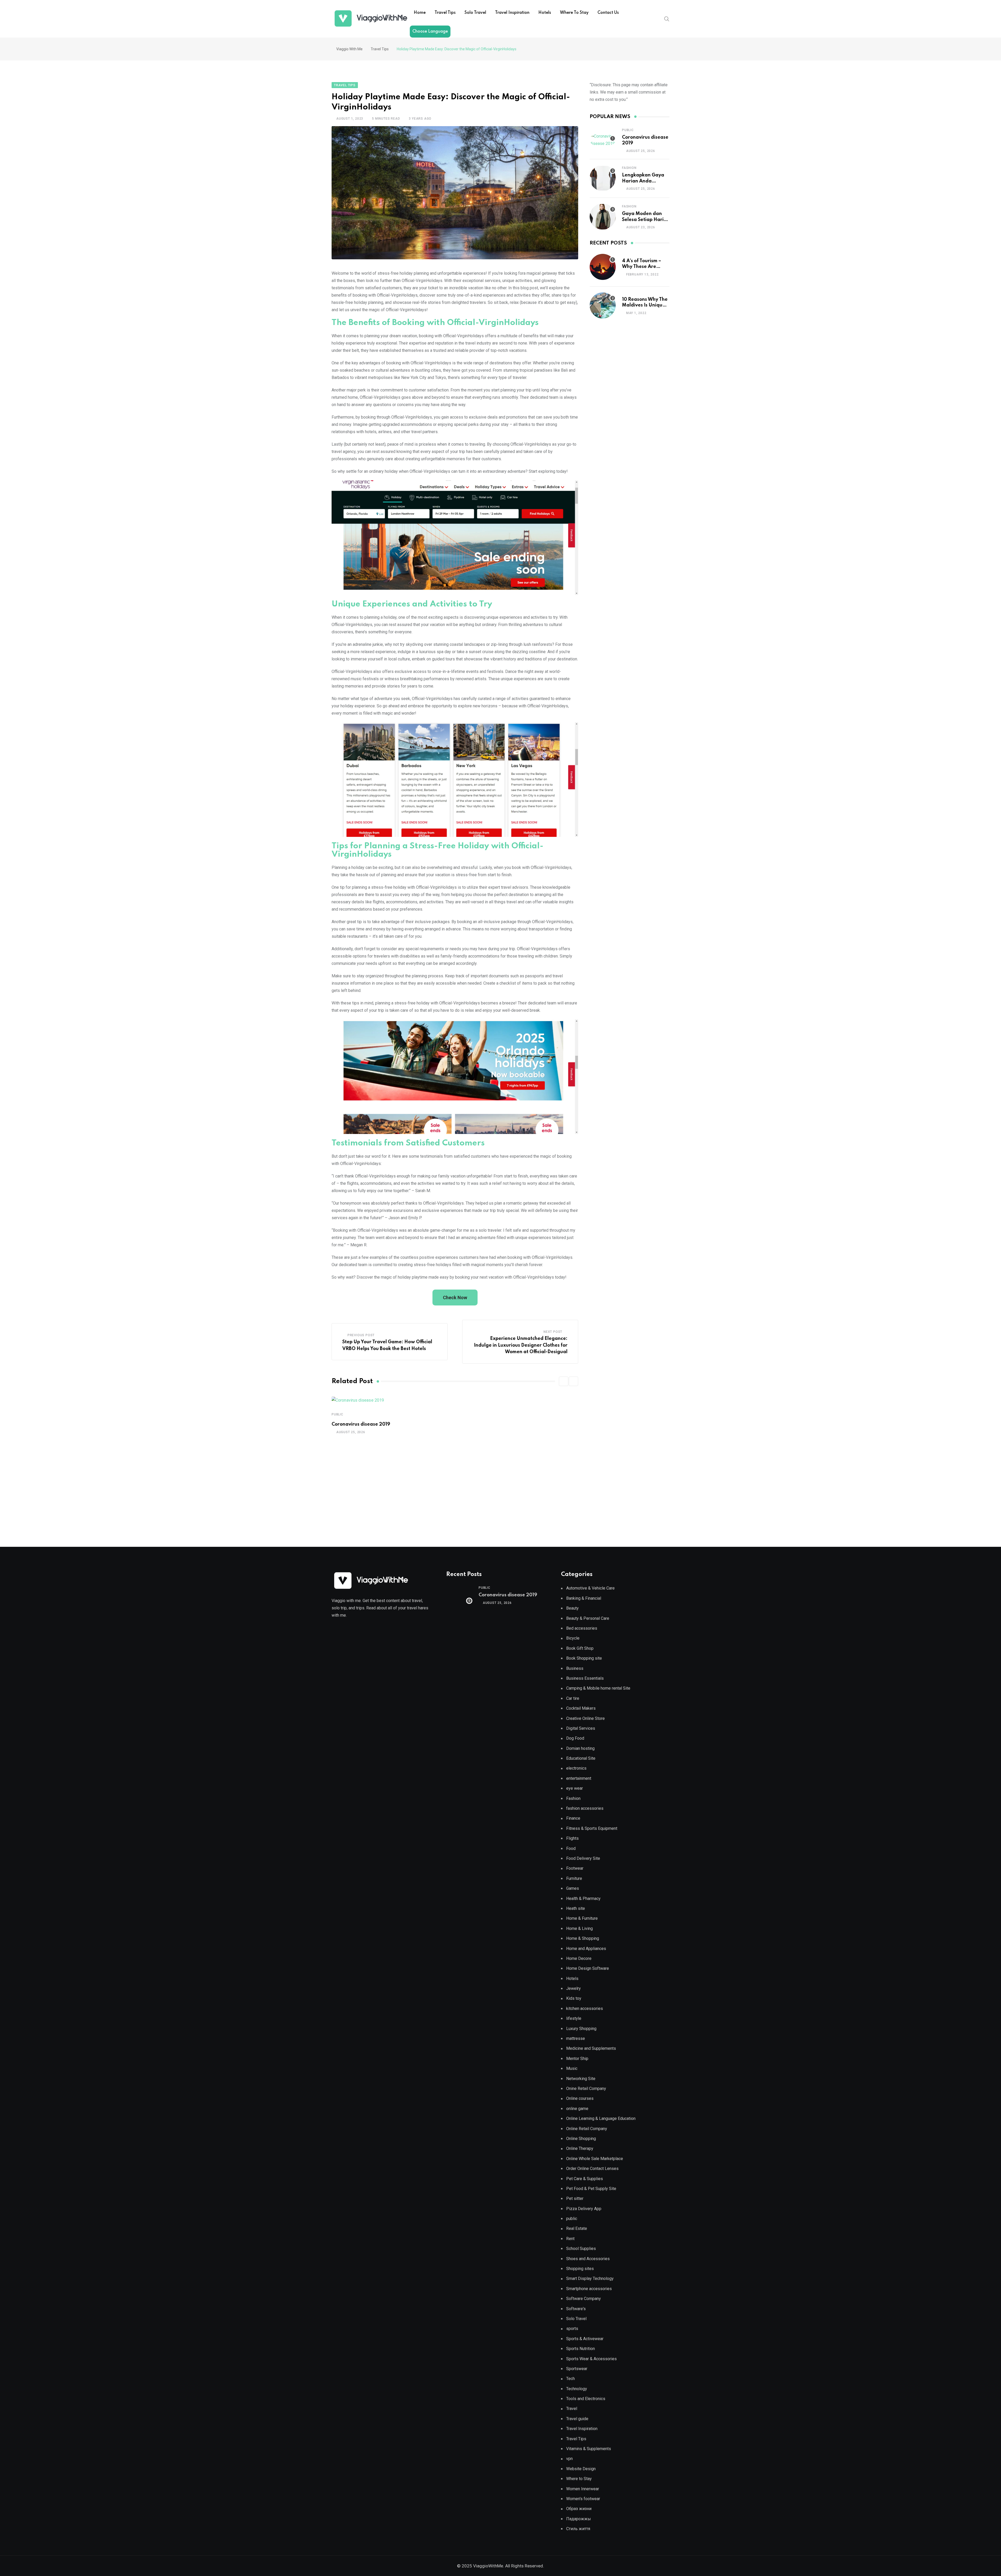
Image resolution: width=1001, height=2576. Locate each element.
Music (572, 2068)
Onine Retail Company (586, 2089)
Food (571, 1848)
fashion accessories (585, 1808)
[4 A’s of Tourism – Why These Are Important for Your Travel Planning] (603, 267)
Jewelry (573, 1988)
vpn (569, 2459)
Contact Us (608, 13)
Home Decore (579, 1958)
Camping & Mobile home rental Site (598, 1688)
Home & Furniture (582, 1918)
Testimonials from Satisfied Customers (408, 1143)
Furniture (574, 1878)
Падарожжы (579, 2519)
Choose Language (430, 32)
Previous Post (361, 1335)
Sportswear (577, 2369)
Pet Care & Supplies (585, 2179)
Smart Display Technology (590, 2278)
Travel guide (577, 2419)
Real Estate (577, 2228)
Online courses (580, 2098)
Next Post (553, 1332)
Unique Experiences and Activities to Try (412, 604)
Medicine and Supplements (591, 2048)
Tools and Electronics (586, 2399)
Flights (572, 1838)
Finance (573, 1818)
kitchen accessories (585, 2008)
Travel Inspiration (512, 13)
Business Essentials (585, 1678)
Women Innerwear (583, 2489)
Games (573, 1888)
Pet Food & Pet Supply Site (591, 2189)
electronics (576, 1768)
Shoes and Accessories (588, 2259)
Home (420, 13)
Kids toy (574, 1998)
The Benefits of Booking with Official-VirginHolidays (435, 323)
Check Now (455, 1298)
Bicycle (573, 1638)
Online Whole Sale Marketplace (595, 2159)
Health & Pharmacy (583, 1899)
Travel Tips (445, 13)
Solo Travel (475, 13)
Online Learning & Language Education (601, 2118)
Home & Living (579, 1928)
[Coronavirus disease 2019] (603, 140)
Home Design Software (588, 1968)
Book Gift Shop (580, 1648)
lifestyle (574, 2018)
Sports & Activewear (585, 2339)
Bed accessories (582, 1628)
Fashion (629, 168)
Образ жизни (579, 2509)
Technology (577, 2389)
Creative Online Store (585, 1718)
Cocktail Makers (581, 1708)
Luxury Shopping (581, 2029)
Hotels (545, 13)
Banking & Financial (584, 1598)
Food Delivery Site (583, 1858)
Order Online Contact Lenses (592, 2169)
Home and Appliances (586, 1949)
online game (577, 2109)
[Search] (667, 19)
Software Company (584, 2299)
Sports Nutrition (581, 2349)
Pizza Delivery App (584, 2209)
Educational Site (581, 1758)
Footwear (575, 1868)
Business (575, 1668)
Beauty (572, 1608)
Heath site (576, 1908)
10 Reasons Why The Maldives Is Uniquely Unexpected (646, 305)
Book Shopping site (584, 1658)
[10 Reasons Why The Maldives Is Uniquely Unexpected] (603, 305)
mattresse (576, 2038)
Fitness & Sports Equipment (592, 1828)
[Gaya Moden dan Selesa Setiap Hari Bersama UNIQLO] (603, 217)
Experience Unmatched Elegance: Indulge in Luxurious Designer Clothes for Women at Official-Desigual (521, 1345)
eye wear (575, 1788)
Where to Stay (574, 13)
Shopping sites (580, 2269)
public (337, 1414)
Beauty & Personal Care (588, 1618)
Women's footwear (583, 2499)
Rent (570, 2239)
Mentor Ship (577, 2059)
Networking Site (581, 2079)
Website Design (581, 2469)
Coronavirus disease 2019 (361, 1424)
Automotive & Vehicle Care (590, 1588)
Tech (570, 2379)
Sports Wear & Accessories (591, 2359)
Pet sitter (575, 2198)
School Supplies (581, 2249)
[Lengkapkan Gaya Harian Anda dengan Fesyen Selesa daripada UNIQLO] (603, 178)
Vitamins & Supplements (589, 2449)
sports (572, 2329)
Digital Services (581, 1728)
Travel (572, 2409)
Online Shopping (581, 2139)
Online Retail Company (587, 2129)
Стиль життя (578, 2529)
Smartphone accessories (589, 2289)
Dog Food (575, 1738)
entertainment (579, 1778)
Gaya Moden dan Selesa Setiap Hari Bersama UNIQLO (643, 220)
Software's (576, 2309)
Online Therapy (580, 2148)
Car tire (573, 1698)
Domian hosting (580, 1748)
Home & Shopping (583, 1938)
